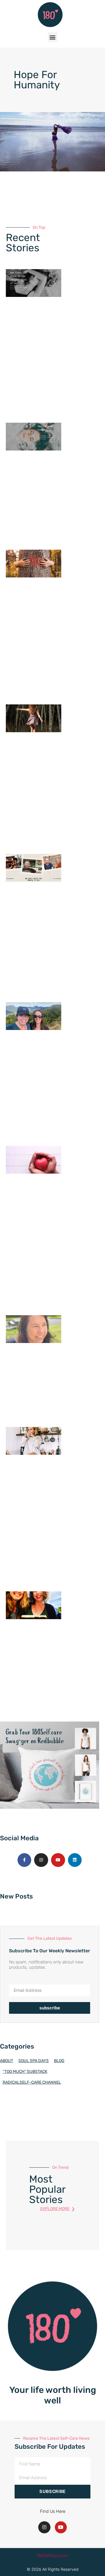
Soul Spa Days (34, 2061)
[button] (53, 37)
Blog (59, 2061)
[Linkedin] (75, 1860)
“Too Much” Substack (25, 2072)
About (7, 2061)
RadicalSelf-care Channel (32, 2082)
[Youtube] (58, 1860)
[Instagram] (41, 1860)
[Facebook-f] (24, 1860)
